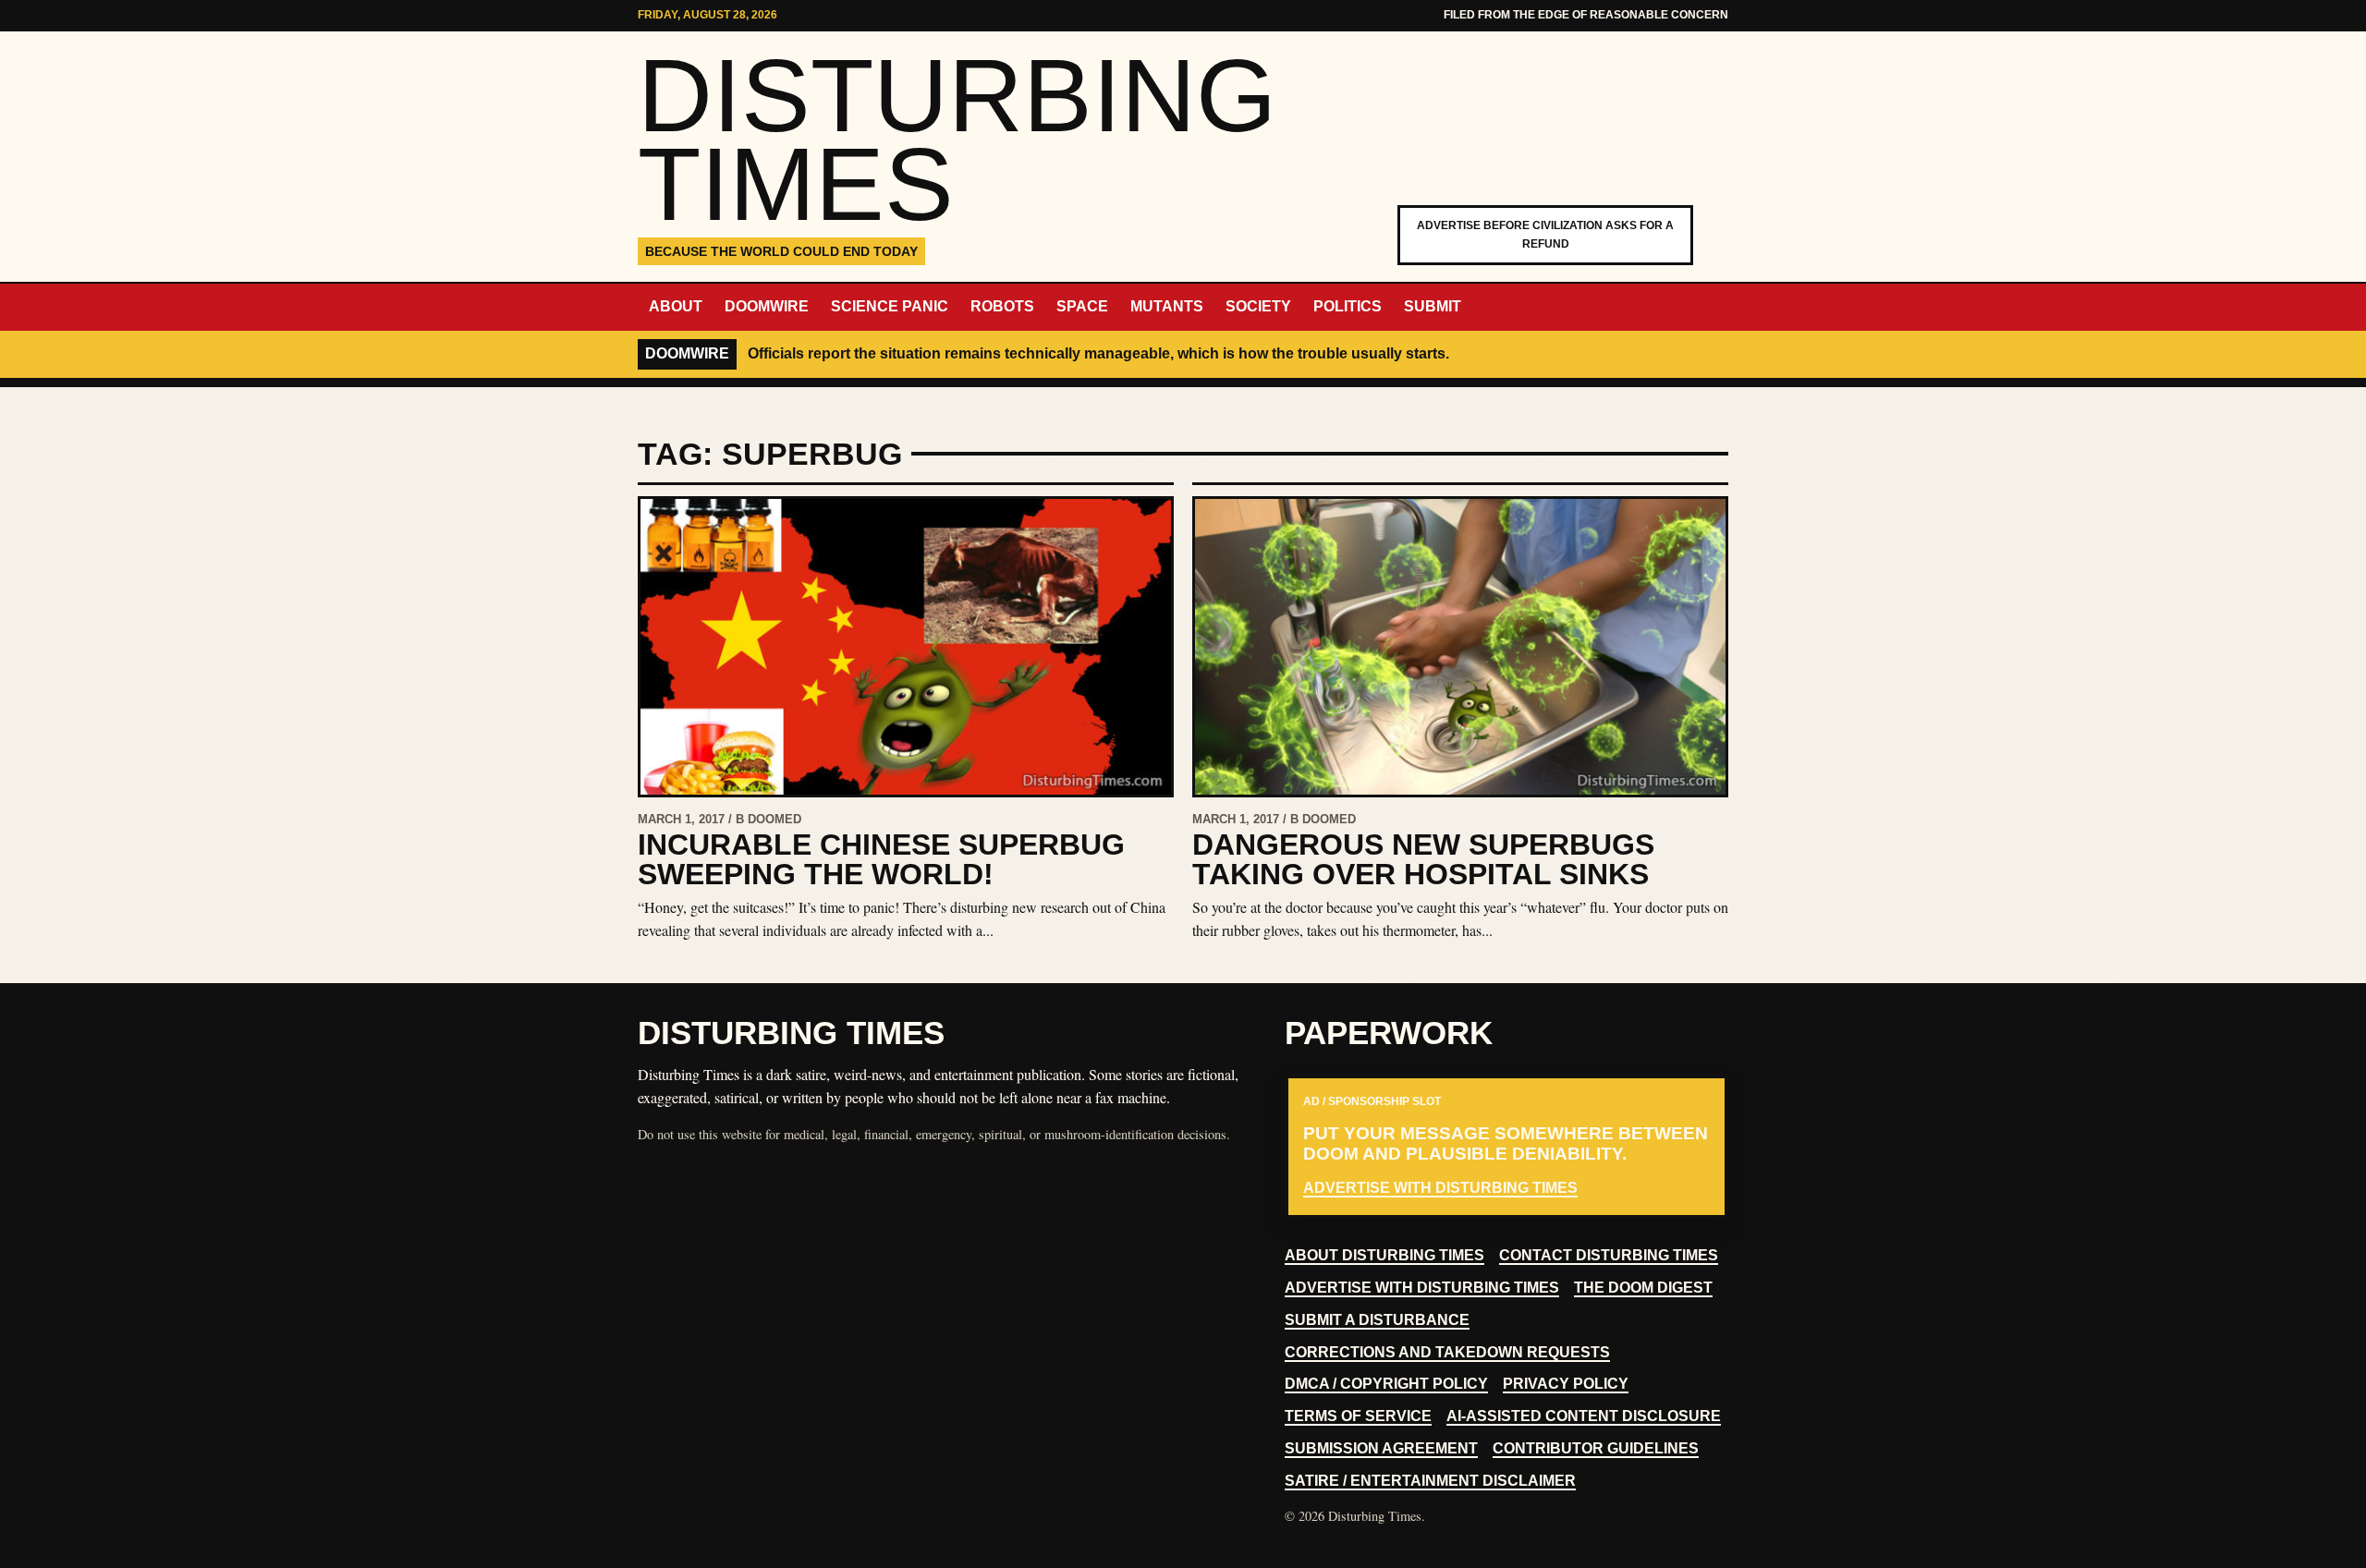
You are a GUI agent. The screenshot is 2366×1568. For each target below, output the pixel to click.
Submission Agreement (1381, 1448)
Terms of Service (1358, 1416)
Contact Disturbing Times (1609, 1255)
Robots (1002, 306)
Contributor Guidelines (1596, 1448)
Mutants (1167, 306)
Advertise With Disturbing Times (1422, 1288)
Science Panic (890, 306)
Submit (1433, 306)
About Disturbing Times (1384, 1255)
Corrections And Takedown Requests (1447, 1352)
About (676, 306)
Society (1258, 306)
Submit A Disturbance (1377, 1320)
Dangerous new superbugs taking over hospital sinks (1423, 859)
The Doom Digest (1643, 1288)
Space (1082, 306)
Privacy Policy (1566, 1384)
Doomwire (767, 306)
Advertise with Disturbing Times (1440, 1188)
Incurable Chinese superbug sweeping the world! (881, 859)
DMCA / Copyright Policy (1386, 1384)
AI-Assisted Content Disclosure (1584, 1416)
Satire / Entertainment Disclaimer (1430, 1481)
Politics (1348, 306)
